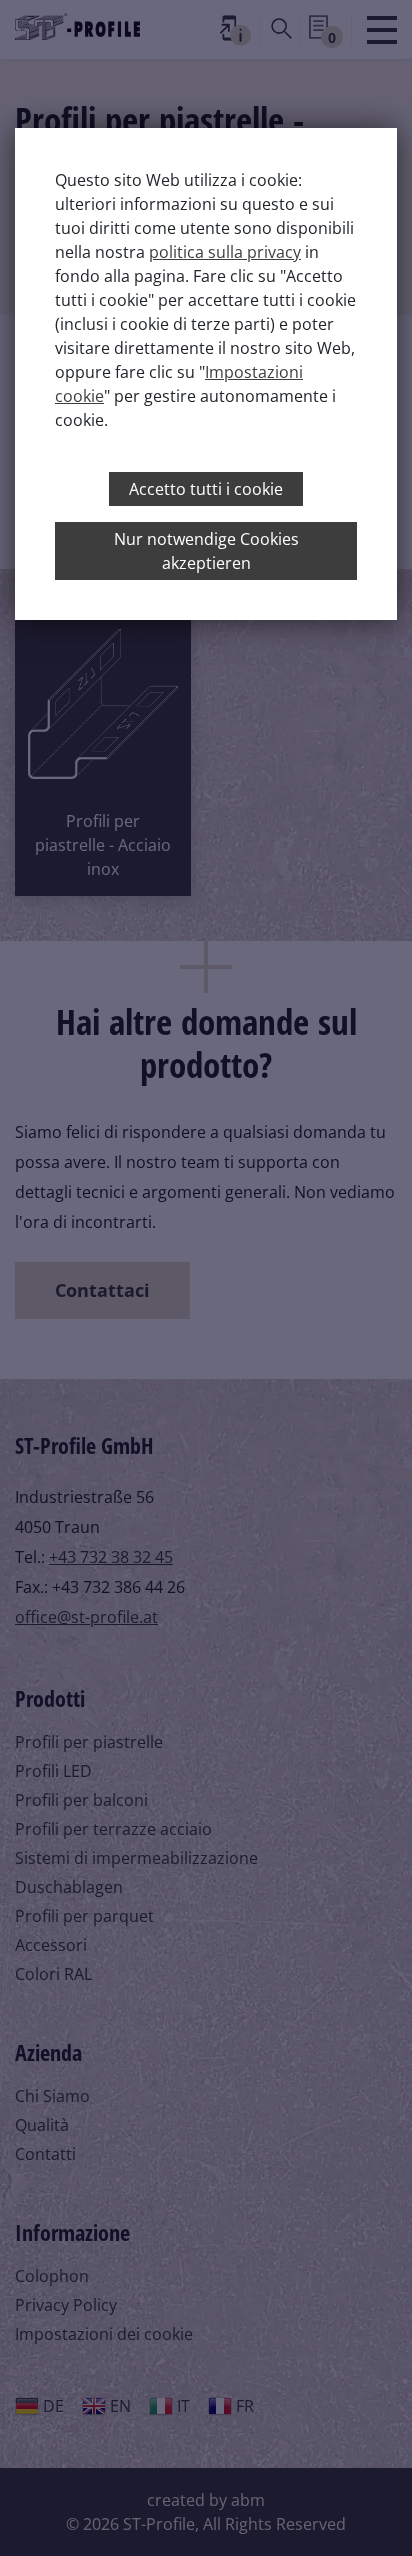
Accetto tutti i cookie (206, 489)
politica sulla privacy (225, 252)
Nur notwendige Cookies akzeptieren (206, 551)
